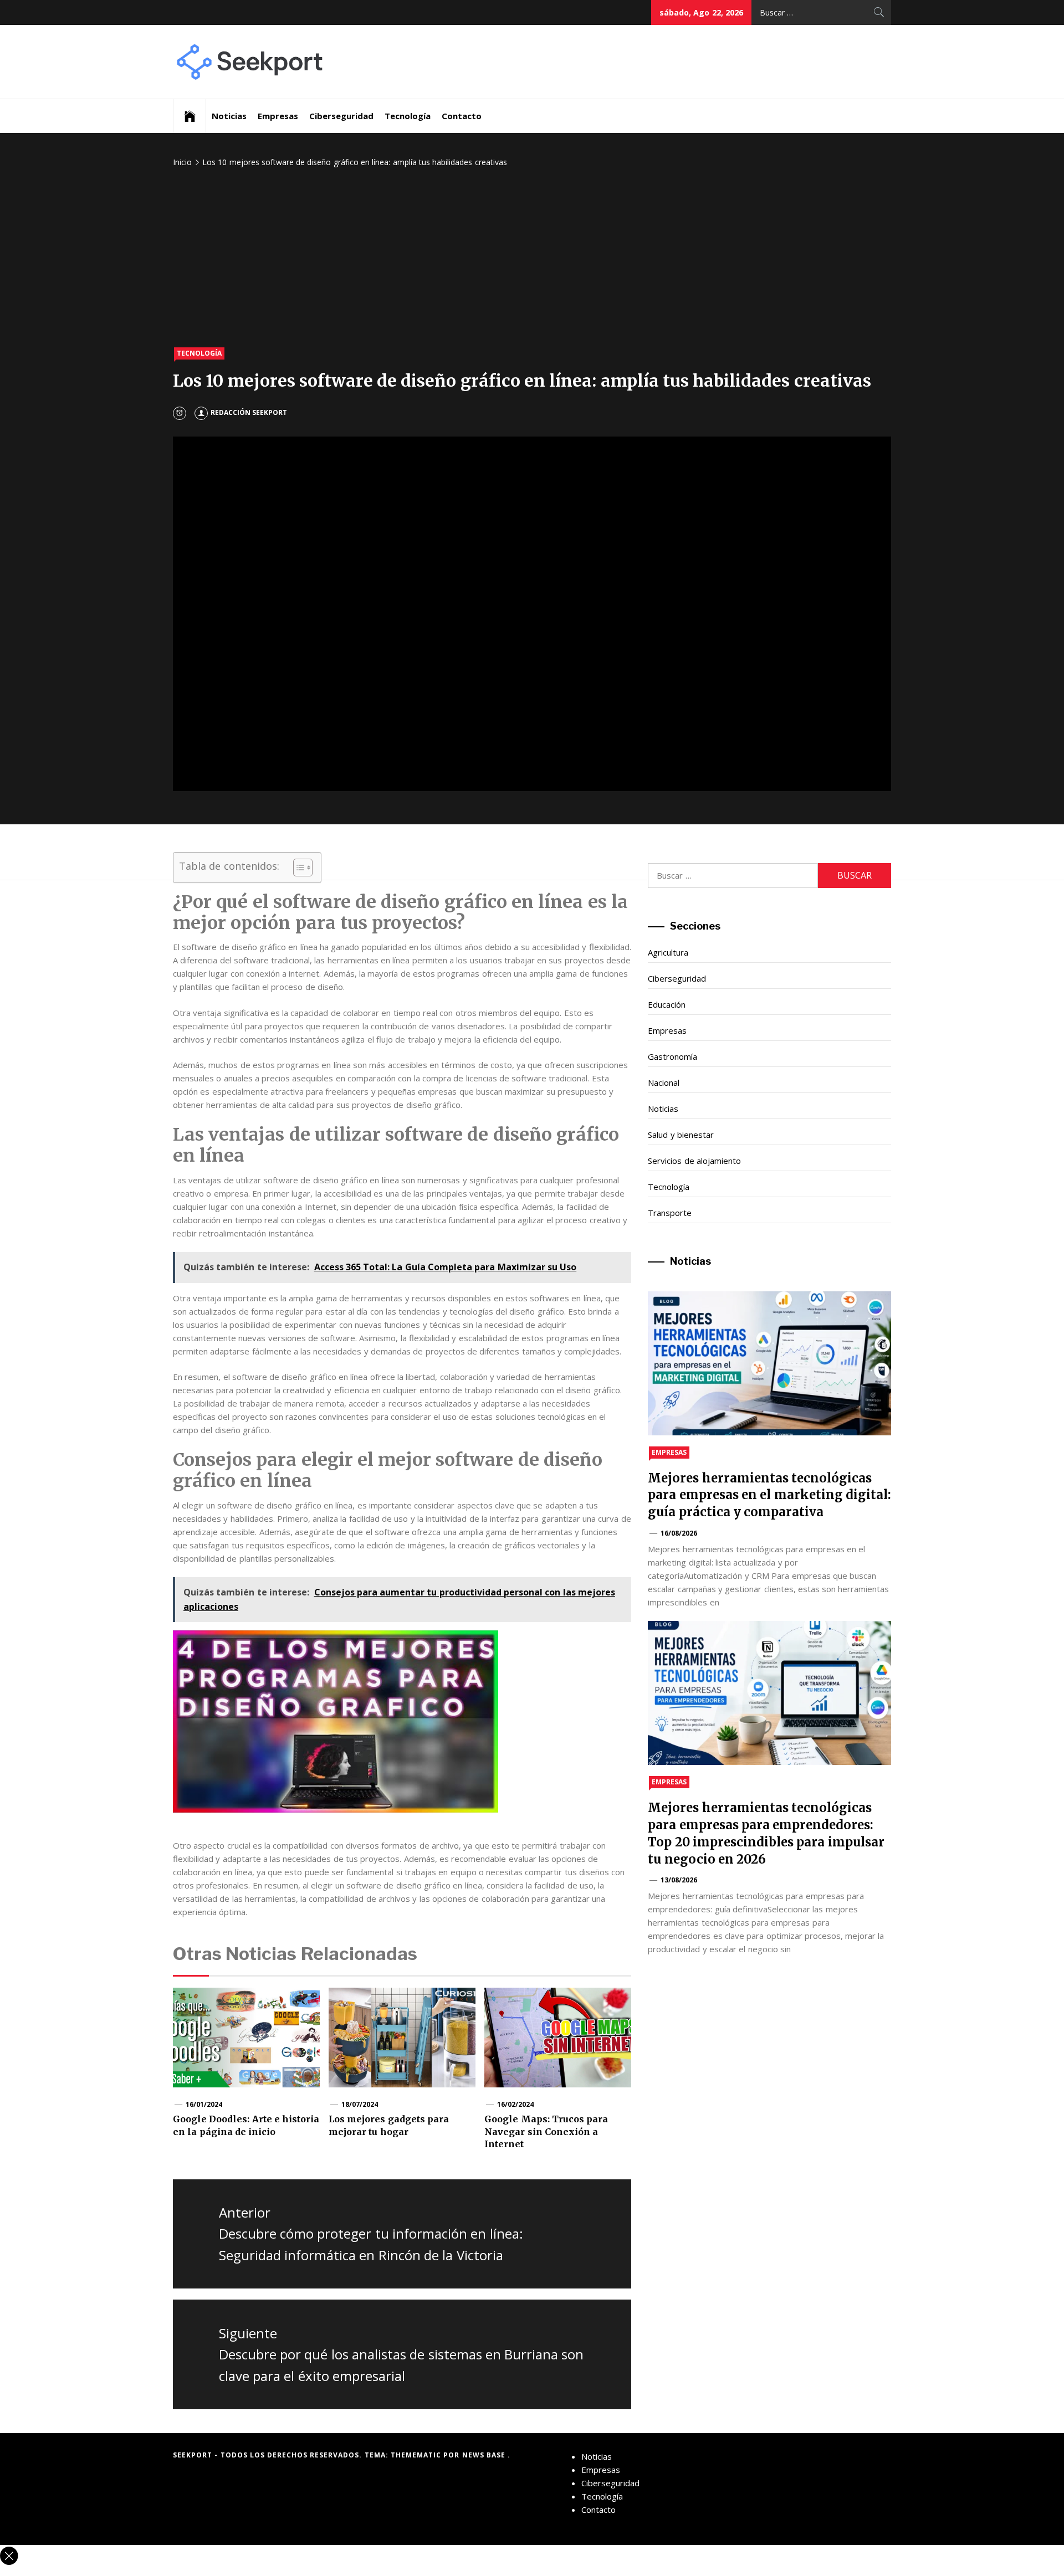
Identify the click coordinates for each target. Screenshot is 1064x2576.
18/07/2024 (360, 2104)
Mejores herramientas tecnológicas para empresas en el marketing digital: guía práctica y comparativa (769, 1495)
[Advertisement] (532, 259)
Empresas (278, 116)
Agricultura (668, 952)
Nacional (664, 1082)
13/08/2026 (679, 1880)
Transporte (670, 1213)
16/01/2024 (204, 2104)
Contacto (462, 116)
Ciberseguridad (341, 116)
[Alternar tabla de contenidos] (297, 868)
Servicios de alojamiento (694, 1161)
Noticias (229, 116)
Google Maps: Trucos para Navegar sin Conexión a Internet (546, 2131)
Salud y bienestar (681, 1135)
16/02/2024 (515, 2104)
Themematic (417, 2455)
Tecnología (408, 116)
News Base (485, 2455)
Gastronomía (672, 1056)
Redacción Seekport (249, 412)
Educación (667, 1004)
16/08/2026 (679, 1533)
